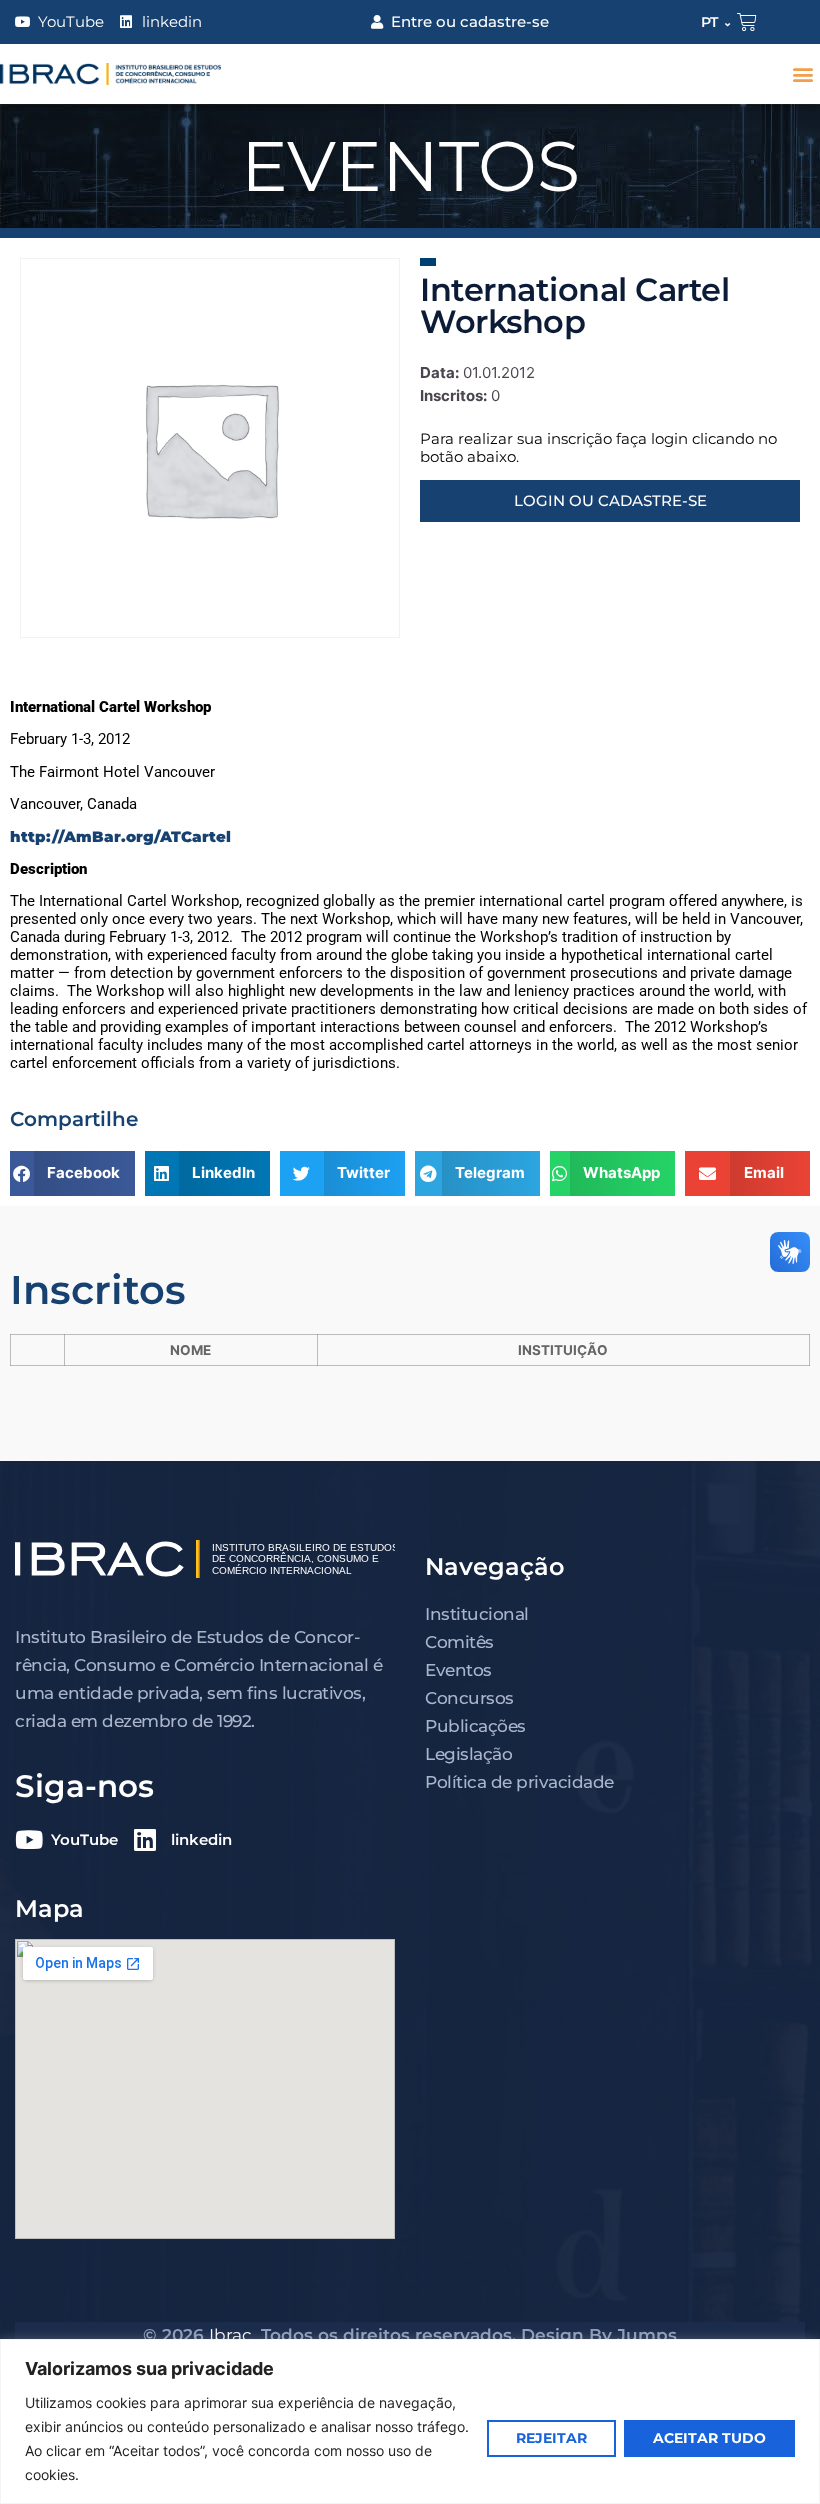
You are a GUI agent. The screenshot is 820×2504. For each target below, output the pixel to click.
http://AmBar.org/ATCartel (120, 836)
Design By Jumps (599, 2335)
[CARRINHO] (747, 22)
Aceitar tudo (709, 2438)
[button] (803, 74)
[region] (410, 2421)
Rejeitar (551, 2438)
